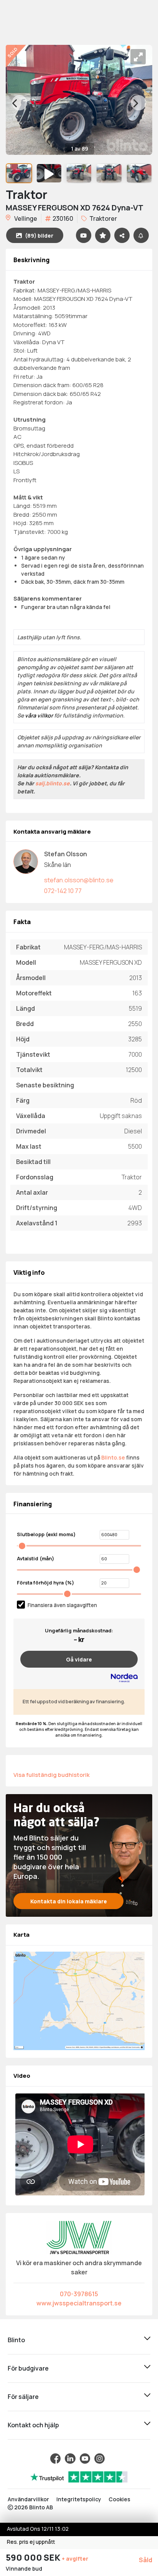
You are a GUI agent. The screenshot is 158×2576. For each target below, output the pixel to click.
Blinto (16, 2340)
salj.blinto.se (53, 783)
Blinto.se (113, 1457)
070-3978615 (79, 2294)
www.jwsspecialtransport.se (79, 2303)
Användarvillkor (28, 2499)
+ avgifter (75, 2559)
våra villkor (39, 715)
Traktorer (103, 218)
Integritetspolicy (79, 2499)
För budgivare (28, 2368)
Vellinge (25, 218)
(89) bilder (39, 236)
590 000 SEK (34, 2558)
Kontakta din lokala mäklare (69, 1901)
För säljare (23, 2397)
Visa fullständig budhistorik (52, 1775)
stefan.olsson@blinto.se (79, 880)
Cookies (119, 2499)
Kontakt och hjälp (33, 2425)
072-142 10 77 (63, 891)
